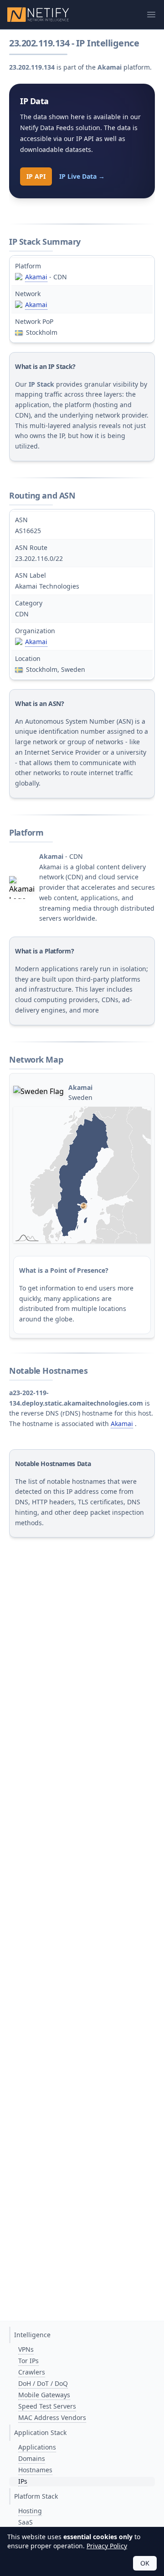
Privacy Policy (107, 2546)
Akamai (36, 277)
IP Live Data (82, 176)
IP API (36, 176)
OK (145, 2563)
